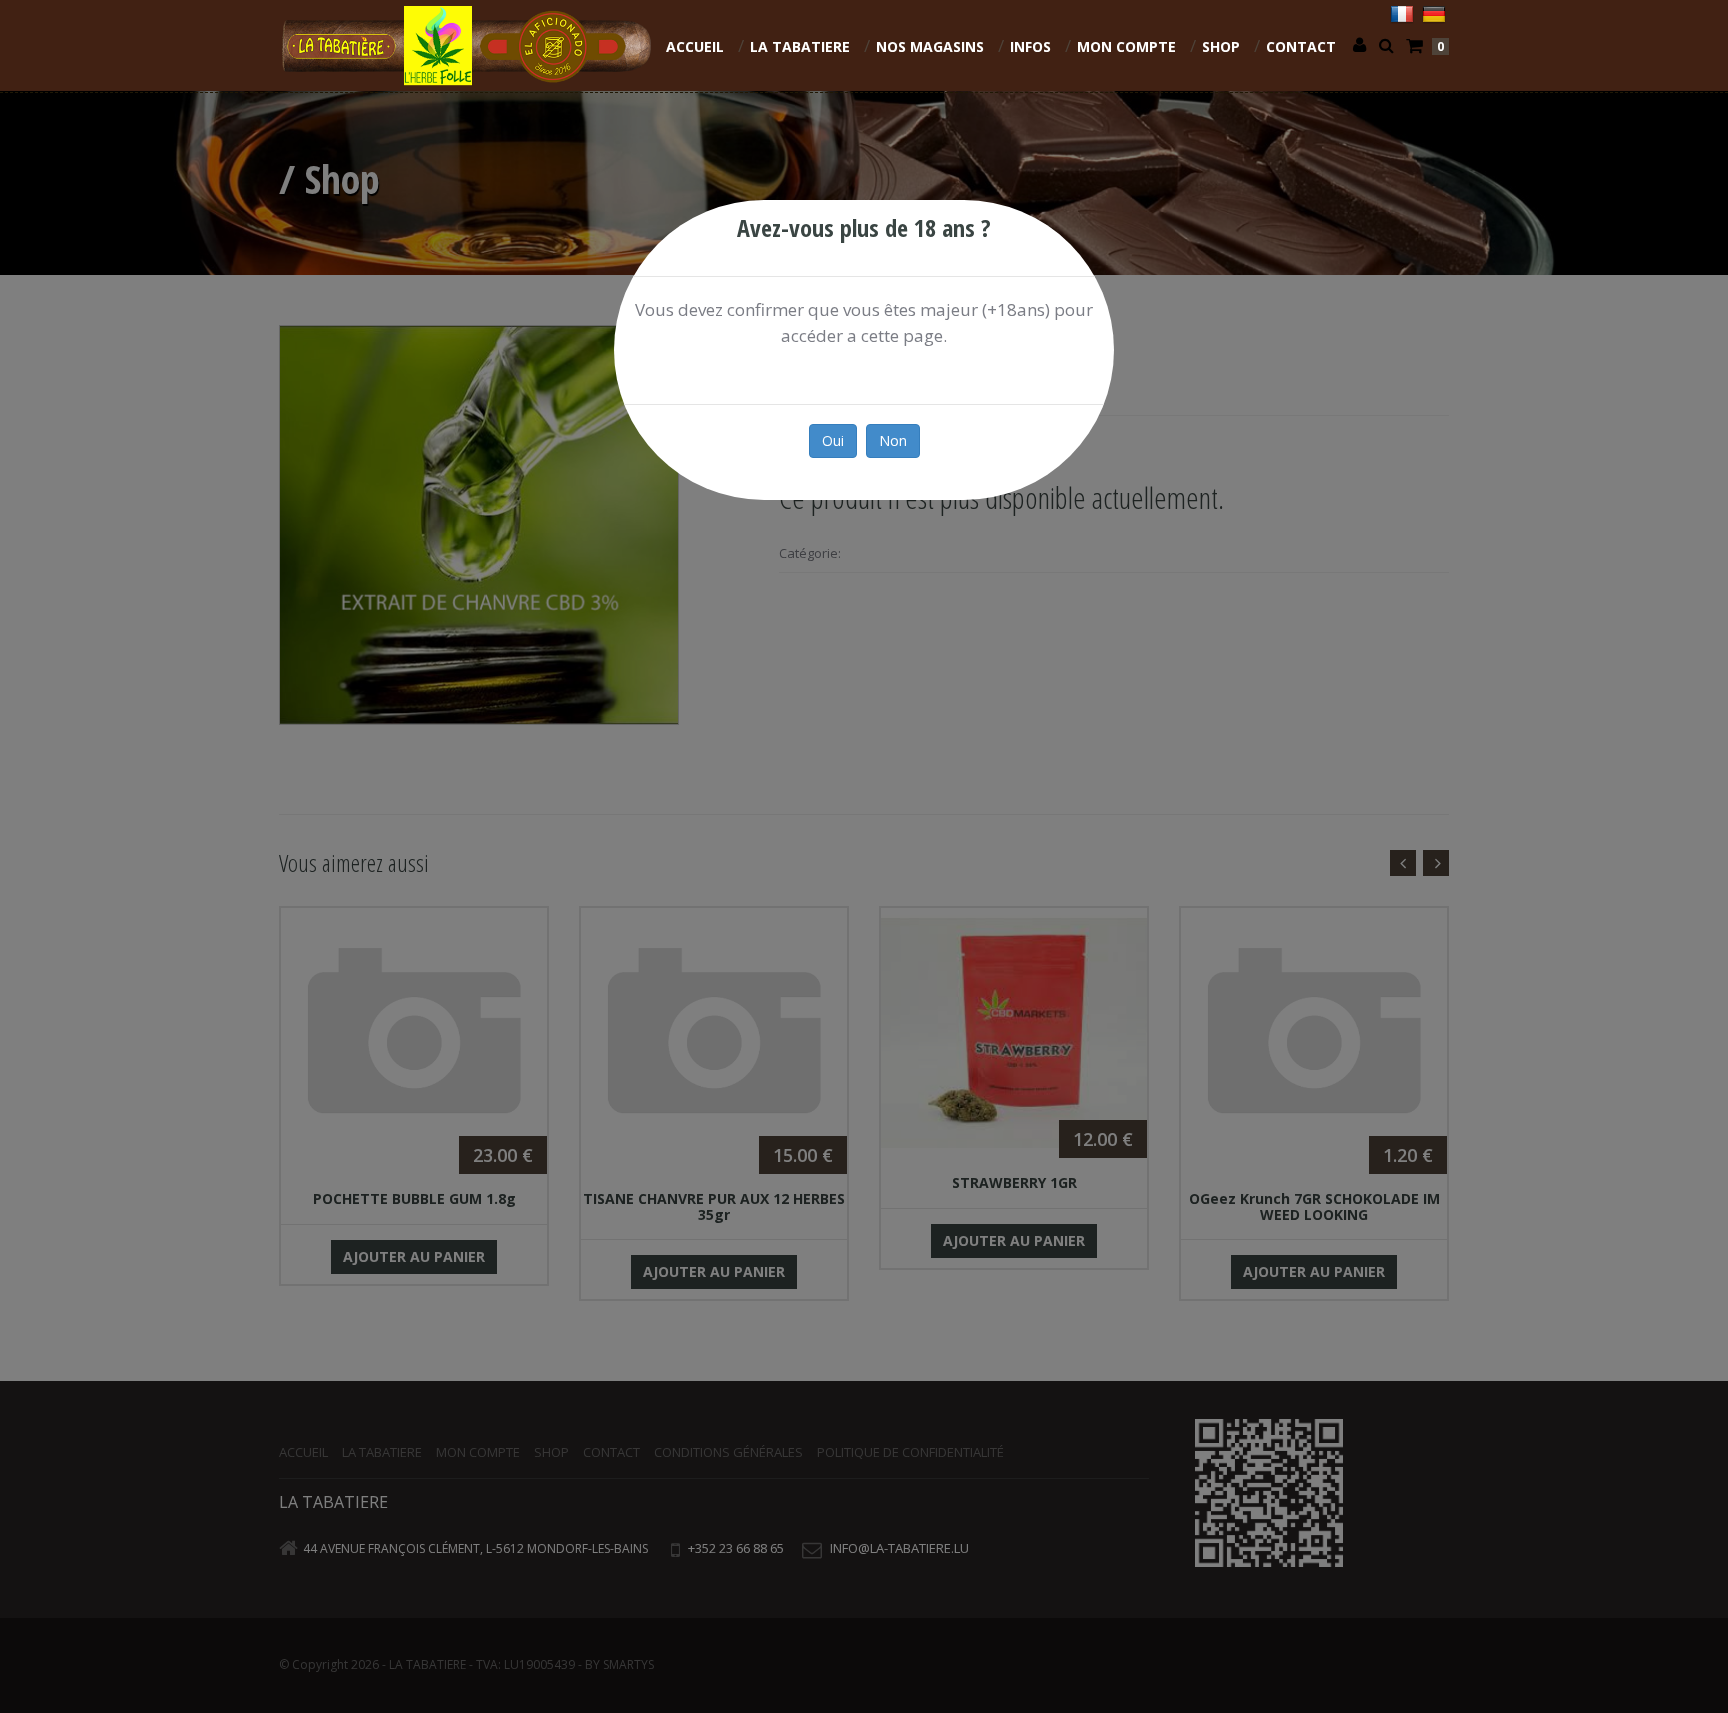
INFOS (1030, 46)
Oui (833, 440)
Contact (1301, 46)
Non (893, 440)
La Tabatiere (800, 46)
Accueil (695, 46)
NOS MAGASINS (930, 46)
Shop (1221, 46)
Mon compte (1126, 46)
